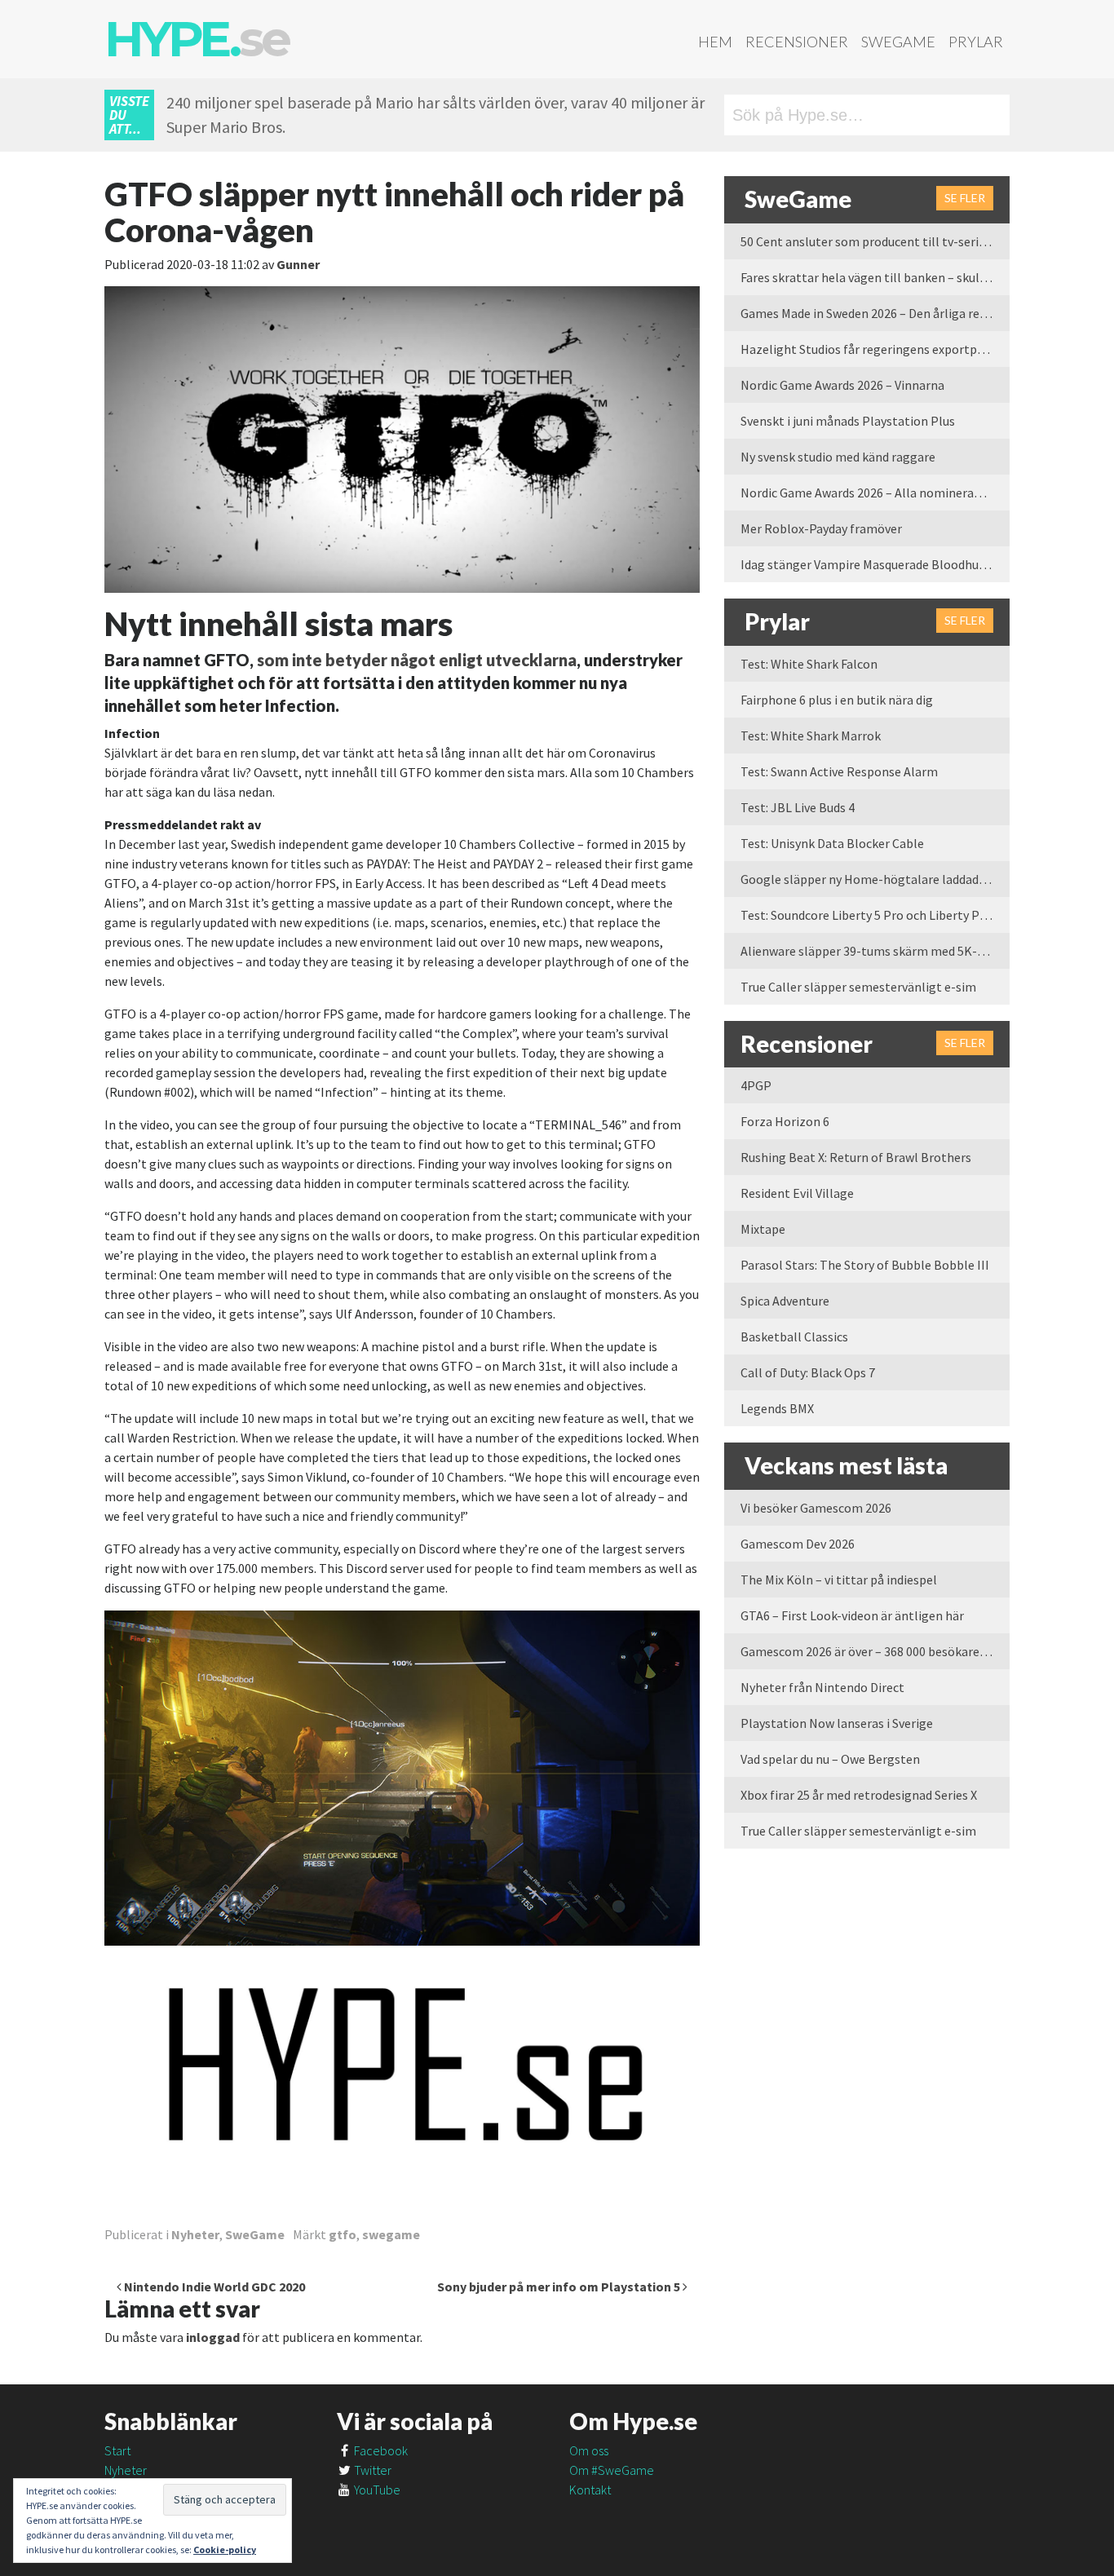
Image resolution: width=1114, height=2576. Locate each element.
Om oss (589, 2450)
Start (117, 2450)
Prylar (976, 42)
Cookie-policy (225, 2549)
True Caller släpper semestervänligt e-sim (858, 987)
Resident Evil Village (797, 1193)
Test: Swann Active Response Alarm (839, 771)
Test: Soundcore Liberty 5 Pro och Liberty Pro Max (875, 915)
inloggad (213, 2337)
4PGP (756, 1085)
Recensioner (797, 42)
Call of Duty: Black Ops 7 (808, 1372)
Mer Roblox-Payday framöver (821, 528)
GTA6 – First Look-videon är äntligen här (852, 1615)
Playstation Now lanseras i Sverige (837, 1723)
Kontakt (590, 2490)
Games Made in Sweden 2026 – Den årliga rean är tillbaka (875, 313)
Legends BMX (777, 1408)
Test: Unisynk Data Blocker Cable (832, 843)
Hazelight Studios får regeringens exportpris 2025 (875, 349)
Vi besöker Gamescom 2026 (816, 1508)
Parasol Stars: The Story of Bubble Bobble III (865, 1265)
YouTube (376, 2490)
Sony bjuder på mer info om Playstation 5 (560, 2287)
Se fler (965, 198)
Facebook (380, 2450)
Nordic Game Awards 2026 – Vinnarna (842, 385)
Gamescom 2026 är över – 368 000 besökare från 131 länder (875, 1651)
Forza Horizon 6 (785, 1121)
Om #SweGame (612, 2470)
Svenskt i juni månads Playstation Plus (848, 421)
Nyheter (195, 2234)
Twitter (371, 2470)
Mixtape (763, 1229)
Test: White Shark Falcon (809, 664)
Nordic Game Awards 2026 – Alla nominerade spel (875, 493)
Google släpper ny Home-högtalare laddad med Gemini (875, 879)
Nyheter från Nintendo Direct (822, 1687)
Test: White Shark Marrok (811, 736)
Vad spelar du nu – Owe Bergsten (830, 1759)
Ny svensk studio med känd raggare (838, 457)
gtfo (343, 2234)
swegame (391, 2234)
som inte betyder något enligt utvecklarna (417, 660)
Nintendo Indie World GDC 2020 (213, 2287)
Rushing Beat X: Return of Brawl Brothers (856, 1157)
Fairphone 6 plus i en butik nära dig (837, 700)
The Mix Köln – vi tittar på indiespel (839, 1580)
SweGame (898, 42)
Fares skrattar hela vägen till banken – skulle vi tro (875, 277)
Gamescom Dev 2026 (798, 1544)
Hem (715, 42)
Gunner (298, 264)
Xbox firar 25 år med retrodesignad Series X (859, 1795)
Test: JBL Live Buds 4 (798, 807)
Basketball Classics (794, 1337)
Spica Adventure (785, 1301)
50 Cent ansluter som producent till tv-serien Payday (875, 241)
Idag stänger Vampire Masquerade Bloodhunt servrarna (875, 564)
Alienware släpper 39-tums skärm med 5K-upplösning (875, 951)
